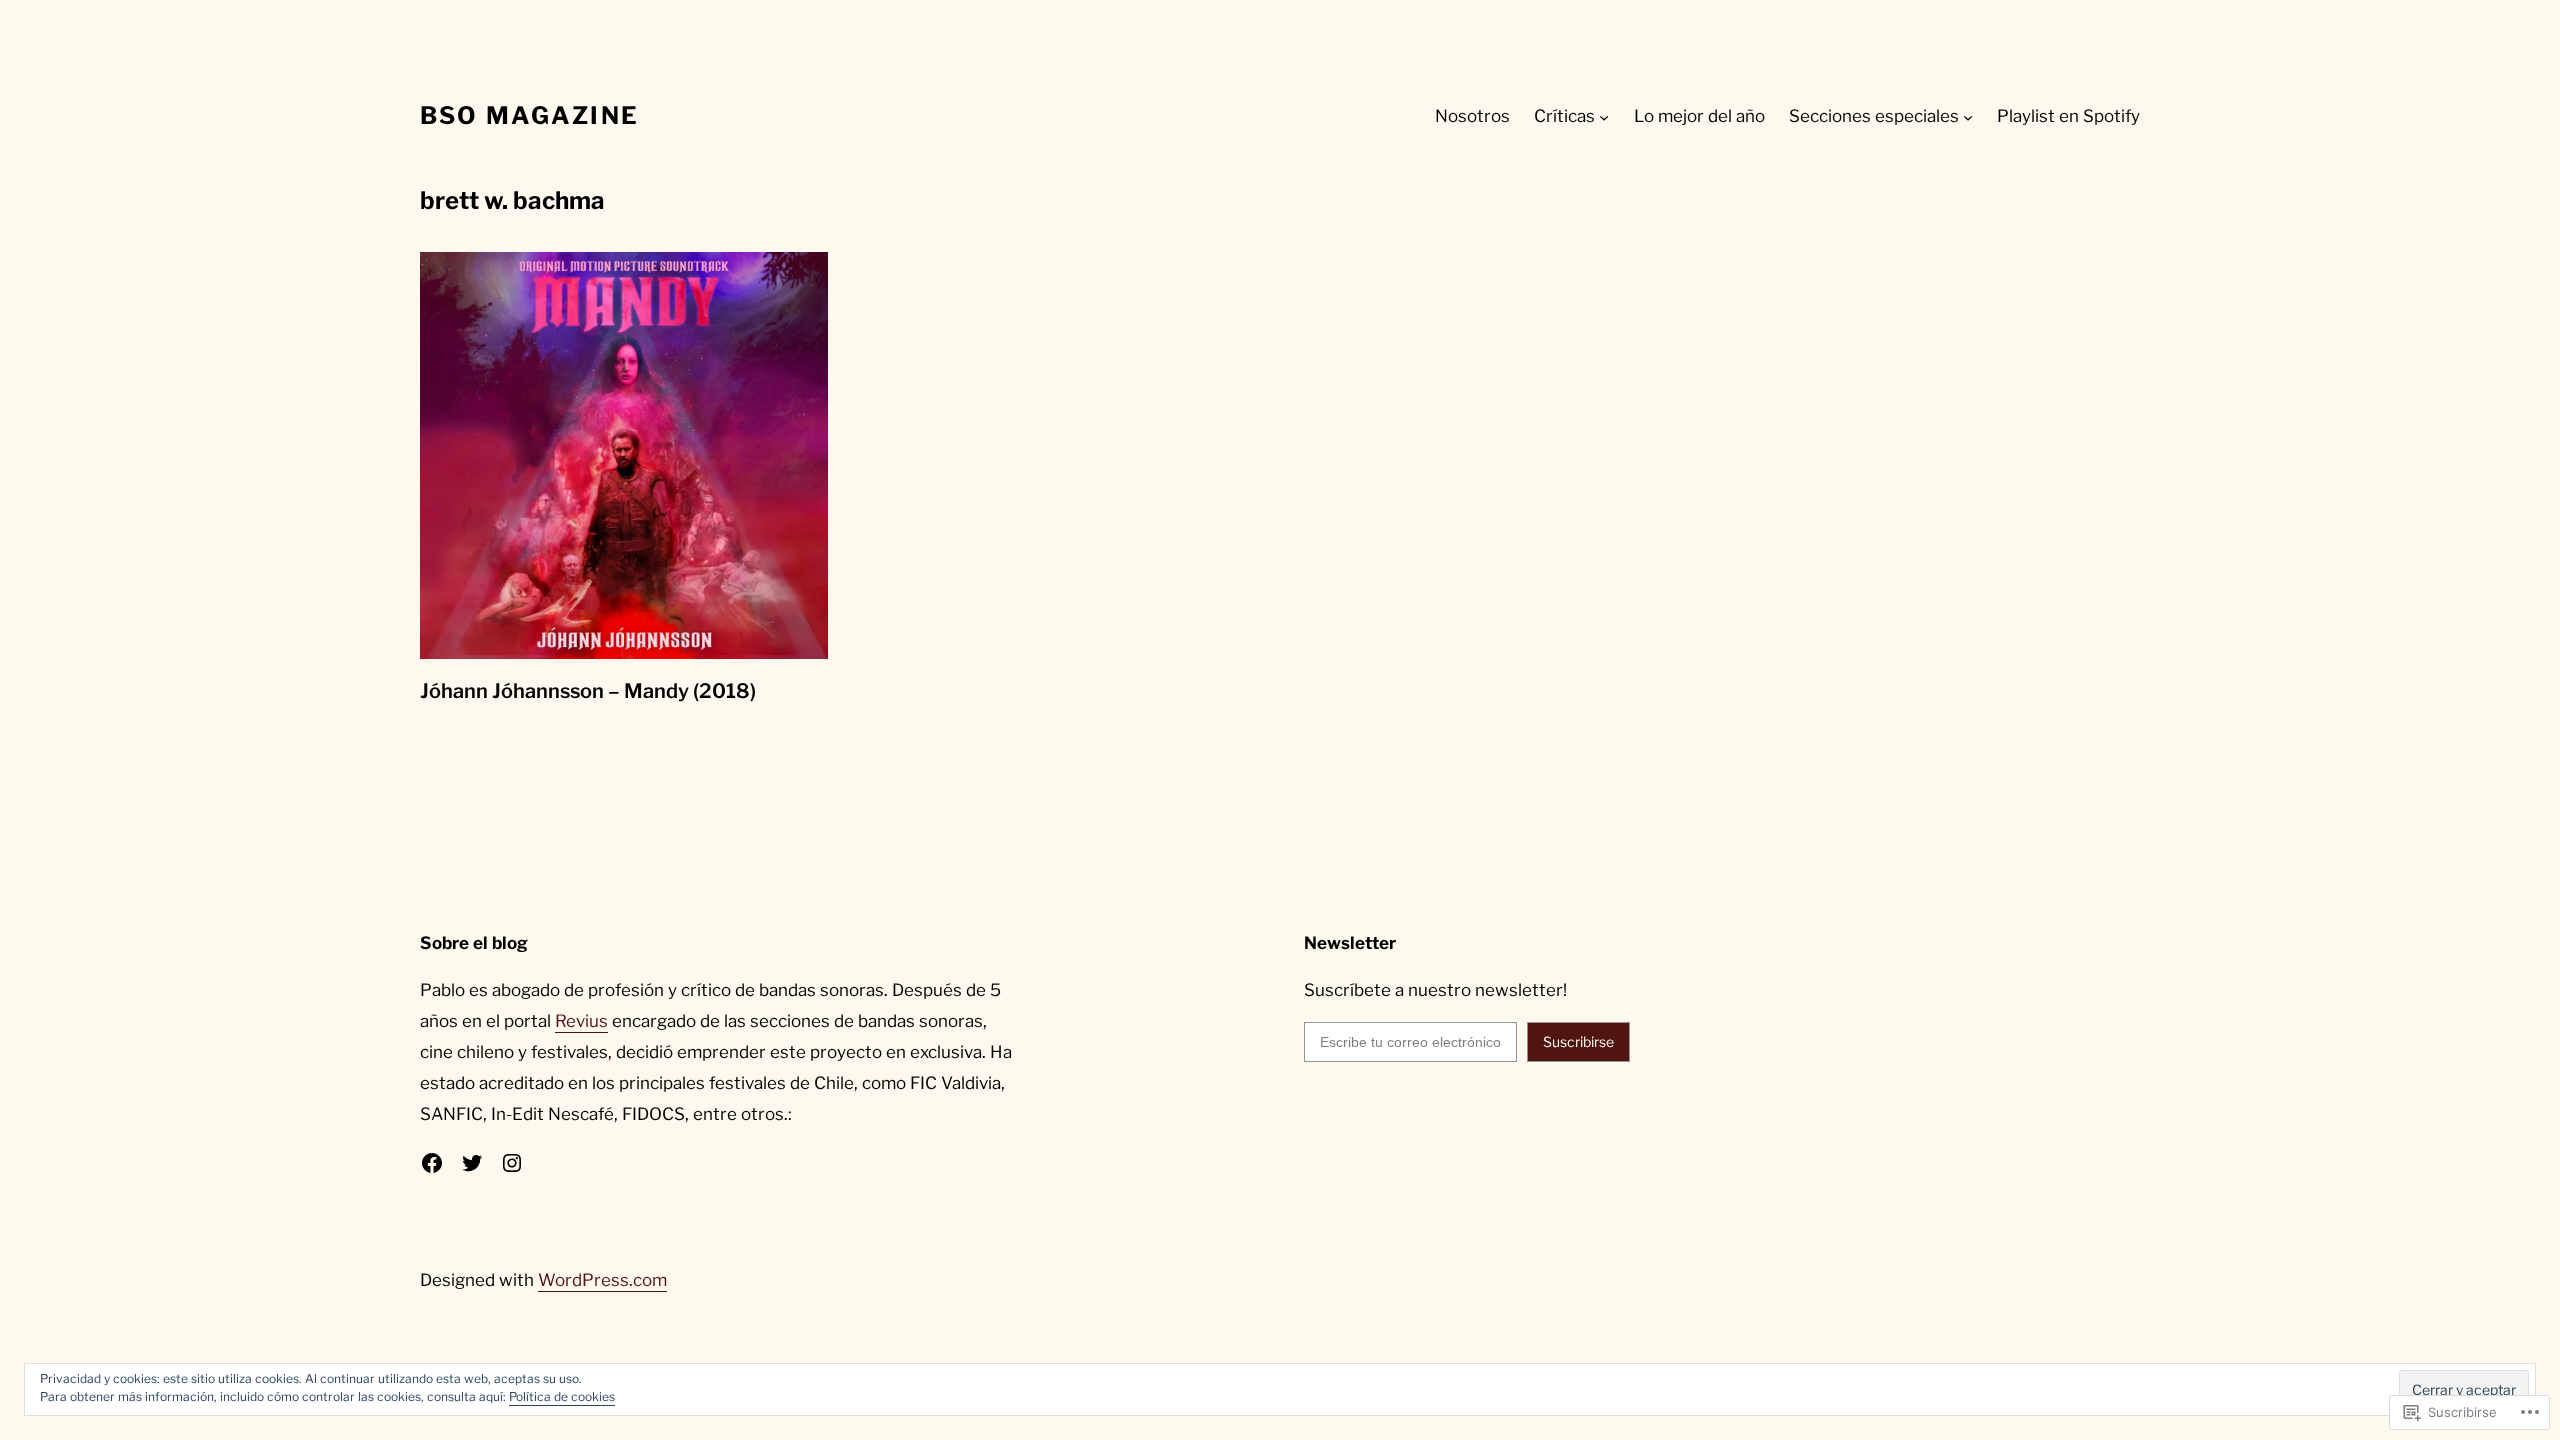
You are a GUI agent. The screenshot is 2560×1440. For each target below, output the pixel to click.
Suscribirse (1578, 1041)
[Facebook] (432, 1163)
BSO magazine (529, 115)
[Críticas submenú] (1604, 116)
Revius (581, 1021)
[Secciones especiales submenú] (1968, 116)
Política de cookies (562, 1396)
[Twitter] (472, 1163)
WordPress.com (602, 1280)
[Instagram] (512, 1163)
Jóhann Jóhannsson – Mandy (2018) (588, 691)
